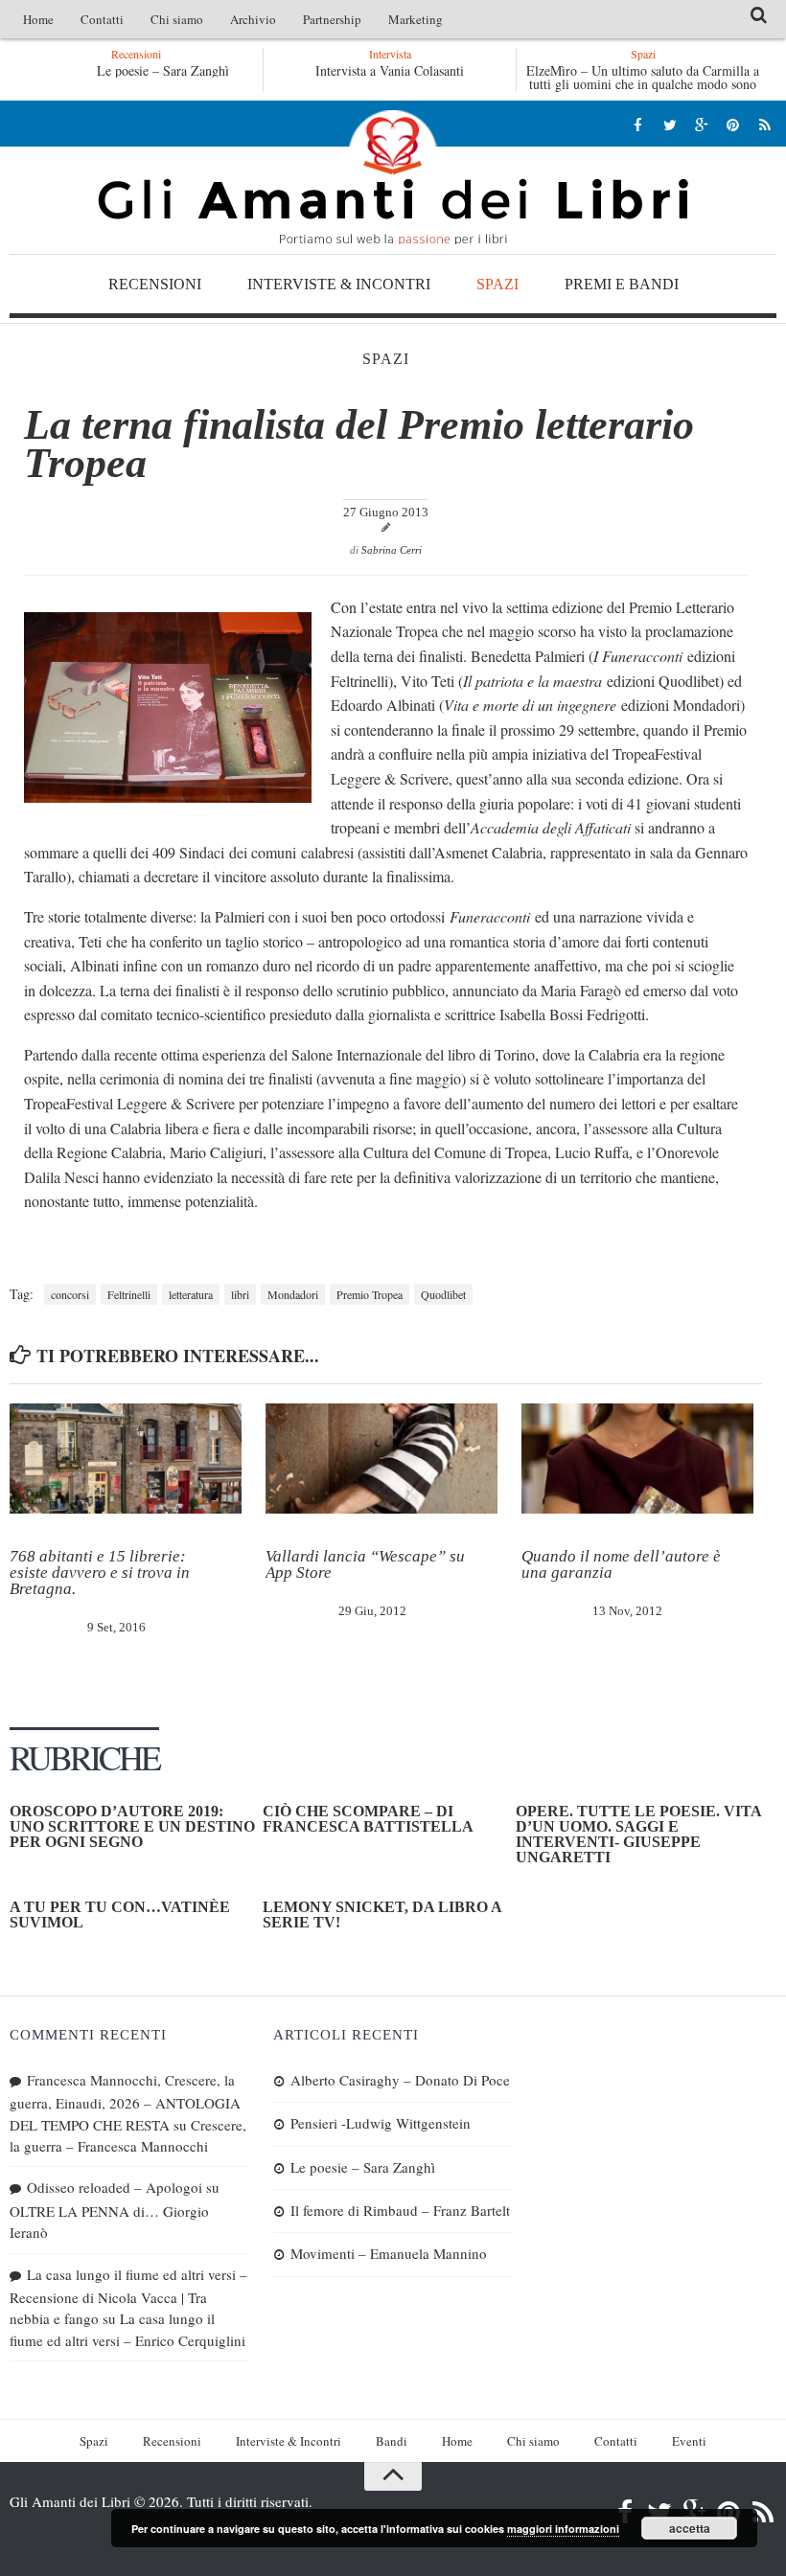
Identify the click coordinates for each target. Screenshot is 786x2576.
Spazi (497, 284)
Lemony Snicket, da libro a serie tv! (382, 1915)
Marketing (416, 19)
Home (38, 19)
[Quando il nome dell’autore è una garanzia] (637, 1458)
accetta (690, 2528)
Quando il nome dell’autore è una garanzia (621, 1564)
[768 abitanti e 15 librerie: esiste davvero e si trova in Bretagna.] (126, 1458)
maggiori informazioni (563, 2529)
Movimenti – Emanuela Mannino (389, 2253)
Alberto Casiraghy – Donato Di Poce (400, 2080)
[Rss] (764, 124)
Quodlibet (443, 1294)
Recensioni (155, 284)
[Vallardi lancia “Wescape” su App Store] (381, 1458)
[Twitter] (670, 124)
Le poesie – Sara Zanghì (160, 70)
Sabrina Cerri (392, 550)
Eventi (689, 2441)
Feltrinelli (129, 1294)
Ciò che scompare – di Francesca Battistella (368, 1819)
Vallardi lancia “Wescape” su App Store (365, 1564)
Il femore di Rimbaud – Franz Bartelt (400, 2210)
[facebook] (638, 124)
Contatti (102, 19)
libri (240, 1294)
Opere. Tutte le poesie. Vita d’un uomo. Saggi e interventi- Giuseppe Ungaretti (638, 1834)
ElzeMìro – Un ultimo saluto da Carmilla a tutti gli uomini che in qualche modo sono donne (643, 84)
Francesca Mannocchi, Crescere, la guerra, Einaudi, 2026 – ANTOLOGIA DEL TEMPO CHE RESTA (125, 2102)
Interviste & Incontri (339, 284)
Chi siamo (177, 19)
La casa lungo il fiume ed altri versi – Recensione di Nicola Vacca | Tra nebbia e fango (128, 2297)
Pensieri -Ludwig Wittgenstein (381, 2123)
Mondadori (293, 1294)
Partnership (332, 19)
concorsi (70, 1294)
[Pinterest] (733, 124)
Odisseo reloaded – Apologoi (115, 2187)
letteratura (191, 1294)
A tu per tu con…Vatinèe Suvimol (120, 1915)
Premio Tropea (370, 1294)
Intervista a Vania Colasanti (390, 70)
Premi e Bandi (622, 284)
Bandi (392, 2441)
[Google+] (701, 124)
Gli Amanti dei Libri (393, 177)
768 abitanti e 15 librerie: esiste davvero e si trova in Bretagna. (100, 1573)
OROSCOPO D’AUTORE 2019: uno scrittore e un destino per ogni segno (132, 1826)
